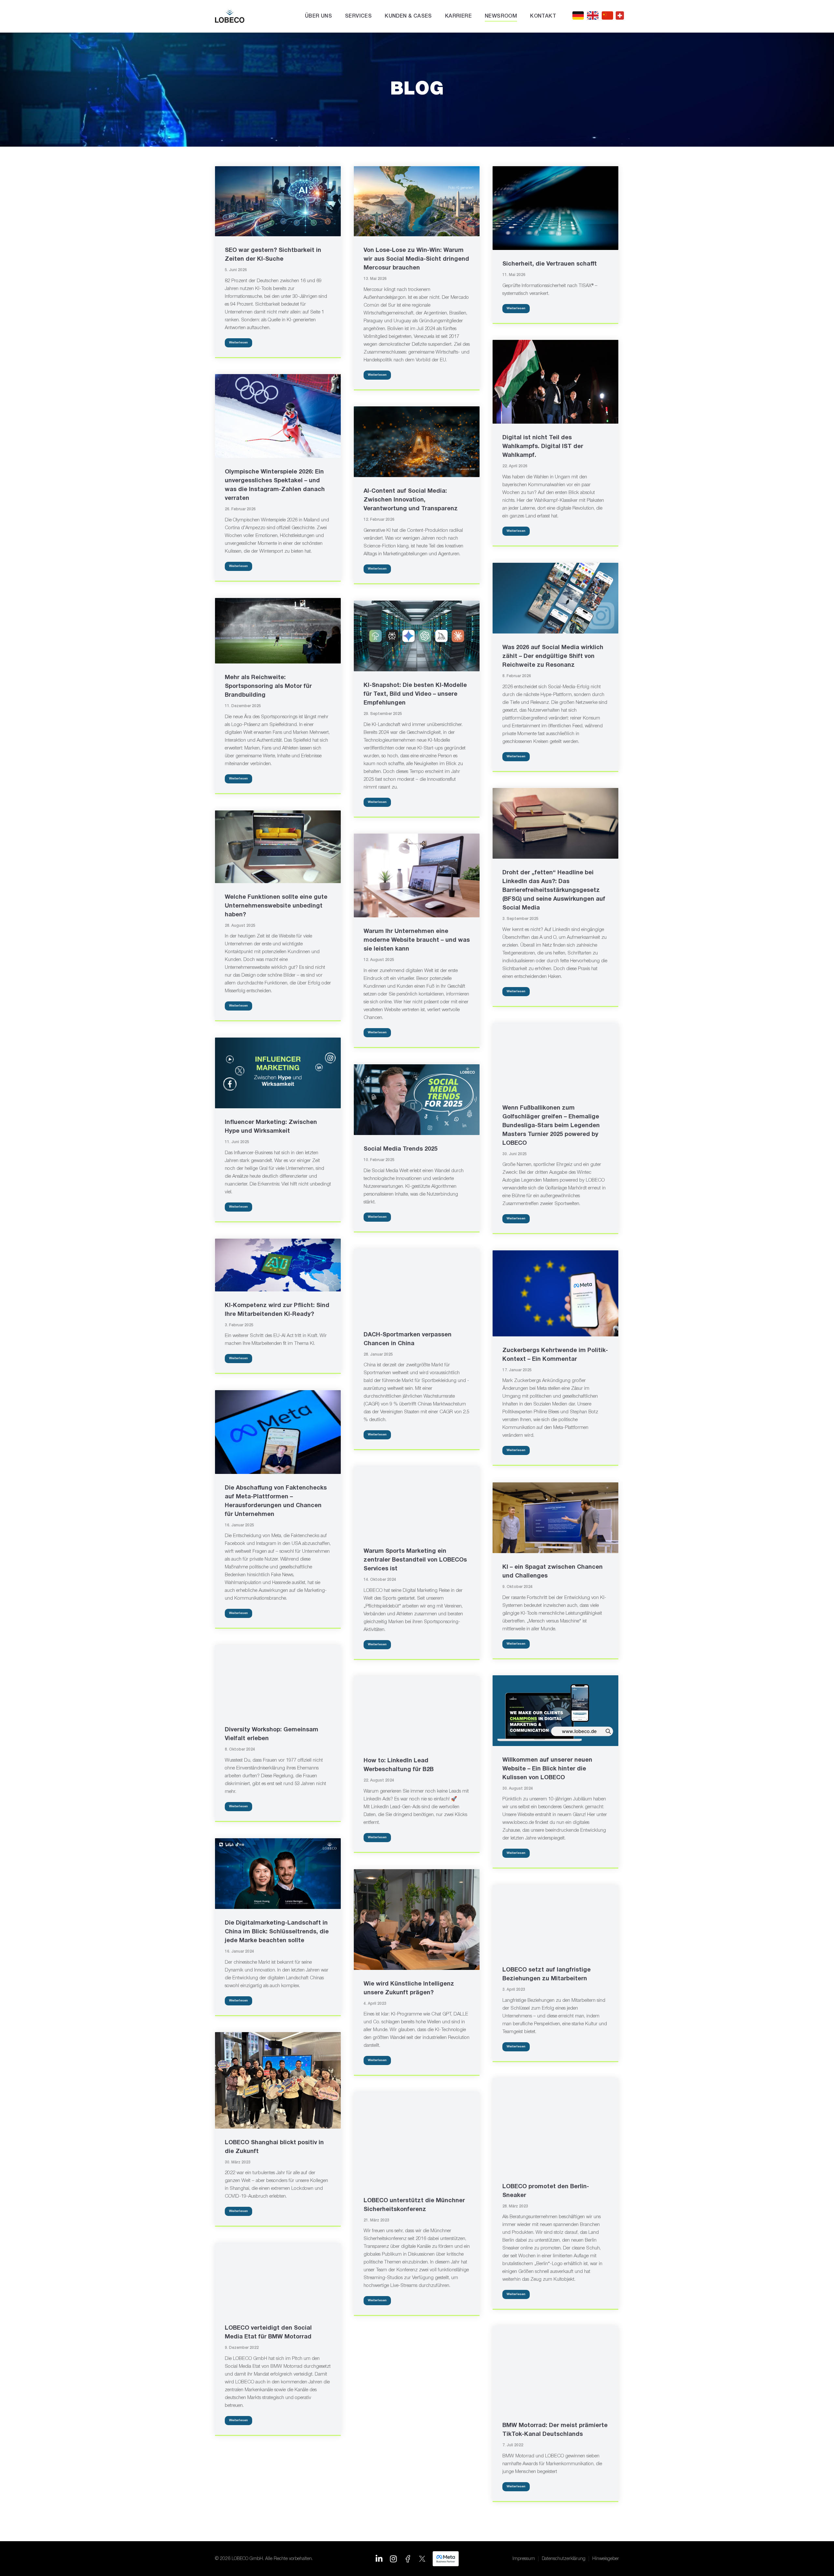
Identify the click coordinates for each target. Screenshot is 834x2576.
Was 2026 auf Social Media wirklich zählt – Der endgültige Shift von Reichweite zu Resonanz (553, 656)
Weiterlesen (238, 343)
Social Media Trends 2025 (401, 1149)
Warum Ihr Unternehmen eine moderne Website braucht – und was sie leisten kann (417, 940)
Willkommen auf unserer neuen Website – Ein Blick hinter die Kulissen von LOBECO (547, 1769)
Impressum (524, 2559)
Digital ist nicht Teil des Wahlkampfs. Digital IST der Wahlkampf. (543, 447)
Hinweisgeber (606, 2559)
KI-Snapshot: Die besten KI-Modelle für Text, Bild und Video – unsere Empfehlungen (415, 694)
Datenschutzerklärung (564, 2559)
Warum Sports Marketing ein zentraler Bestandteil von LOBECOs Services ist (415, 1560)
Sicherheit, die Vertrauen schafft (550, 264)
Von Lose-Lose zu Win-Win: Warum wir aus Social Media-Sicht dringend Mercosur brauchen (416, 259)
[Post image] (278, 201)
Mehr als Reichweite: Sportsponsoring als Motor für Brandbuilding (268, 686)
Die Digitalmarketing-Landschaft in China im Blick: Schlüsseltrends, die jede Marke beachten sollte (277, 1932)
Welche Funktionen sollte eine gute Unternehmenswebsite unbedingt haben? (276, 906)
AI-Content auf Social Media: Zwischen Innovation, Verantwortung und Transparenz (411, 500)
